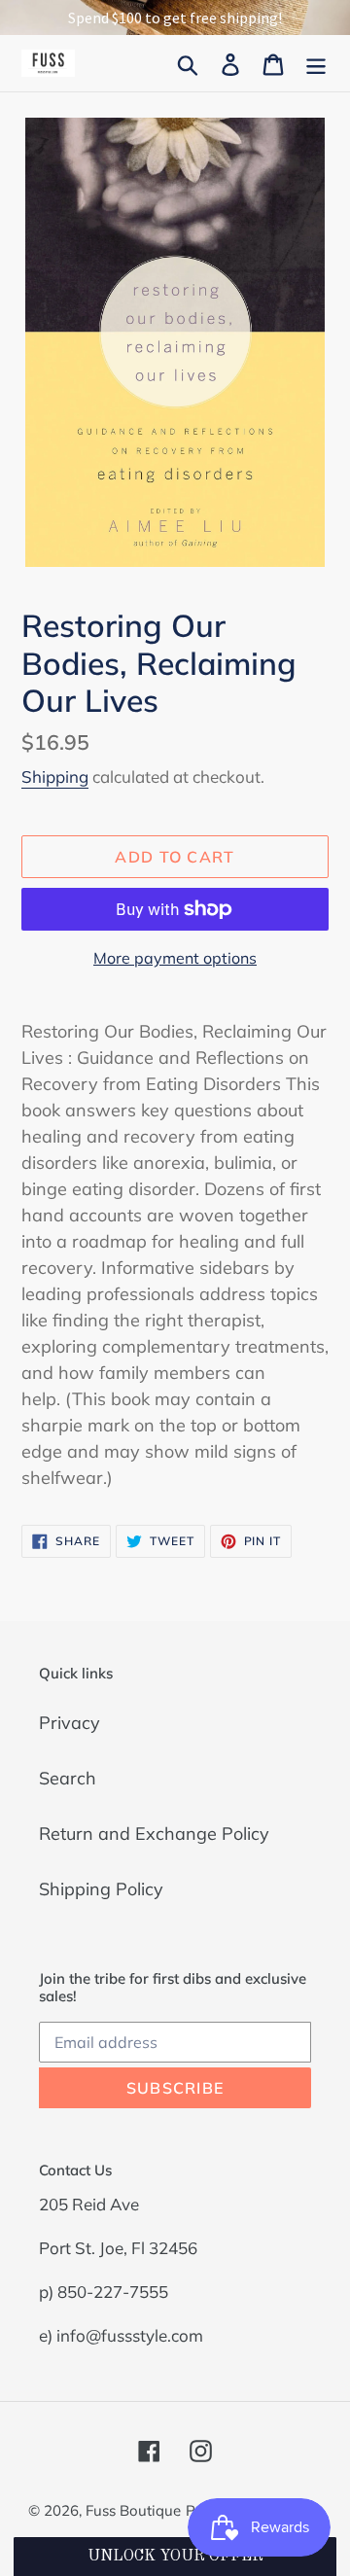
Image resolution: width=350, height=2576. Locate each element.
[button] (175, 2557)
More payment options (175, 958)
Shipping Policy (101, 1889)
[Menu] (316, 63)
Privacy (70, 1723)
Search (68, 1778)
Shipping (55, 776)
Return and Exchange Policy (154, 1834)
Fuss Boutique (133, 2510)
